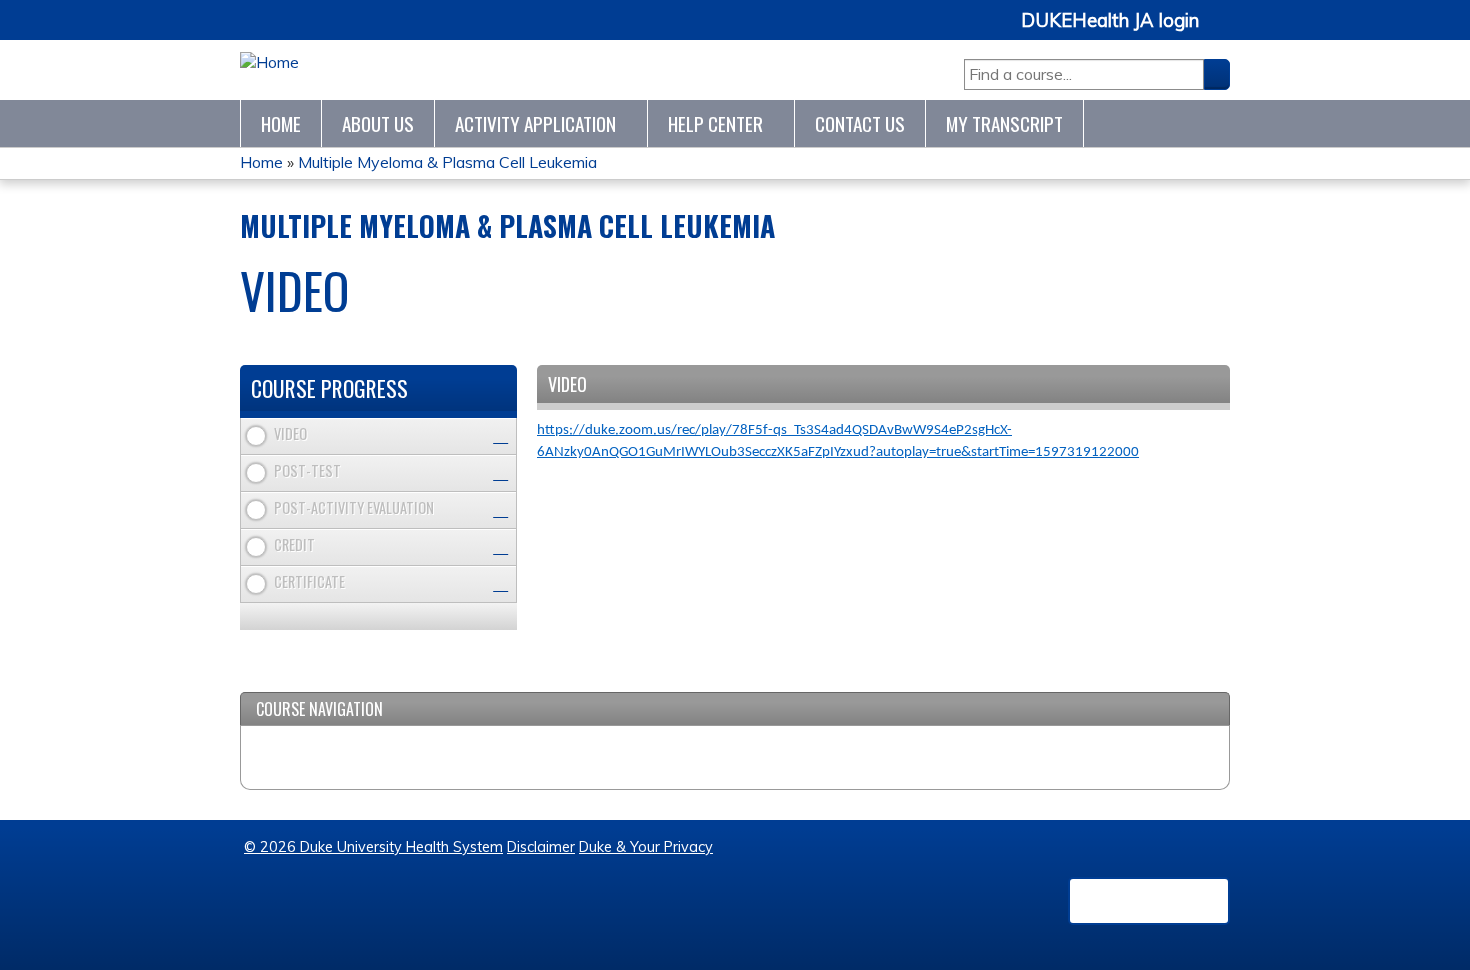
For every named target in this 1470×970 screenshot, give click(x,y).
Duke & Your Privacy (646, 847)
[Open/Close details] (500, 436)
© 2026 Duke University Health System (373, 847)
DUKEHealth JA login (1110, 21)
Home (281, 123)
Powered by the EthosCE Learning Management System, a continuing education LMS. (1149, 901)
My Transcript (1004, 123)
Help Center (715, 123)
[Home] (269, 62)
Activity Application (535, 123)
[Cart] (1222, 31)
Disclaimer (541, 847)
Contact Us (860, 123)
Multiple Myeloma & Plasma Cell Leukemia (447, 162)
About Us (378, 123)
